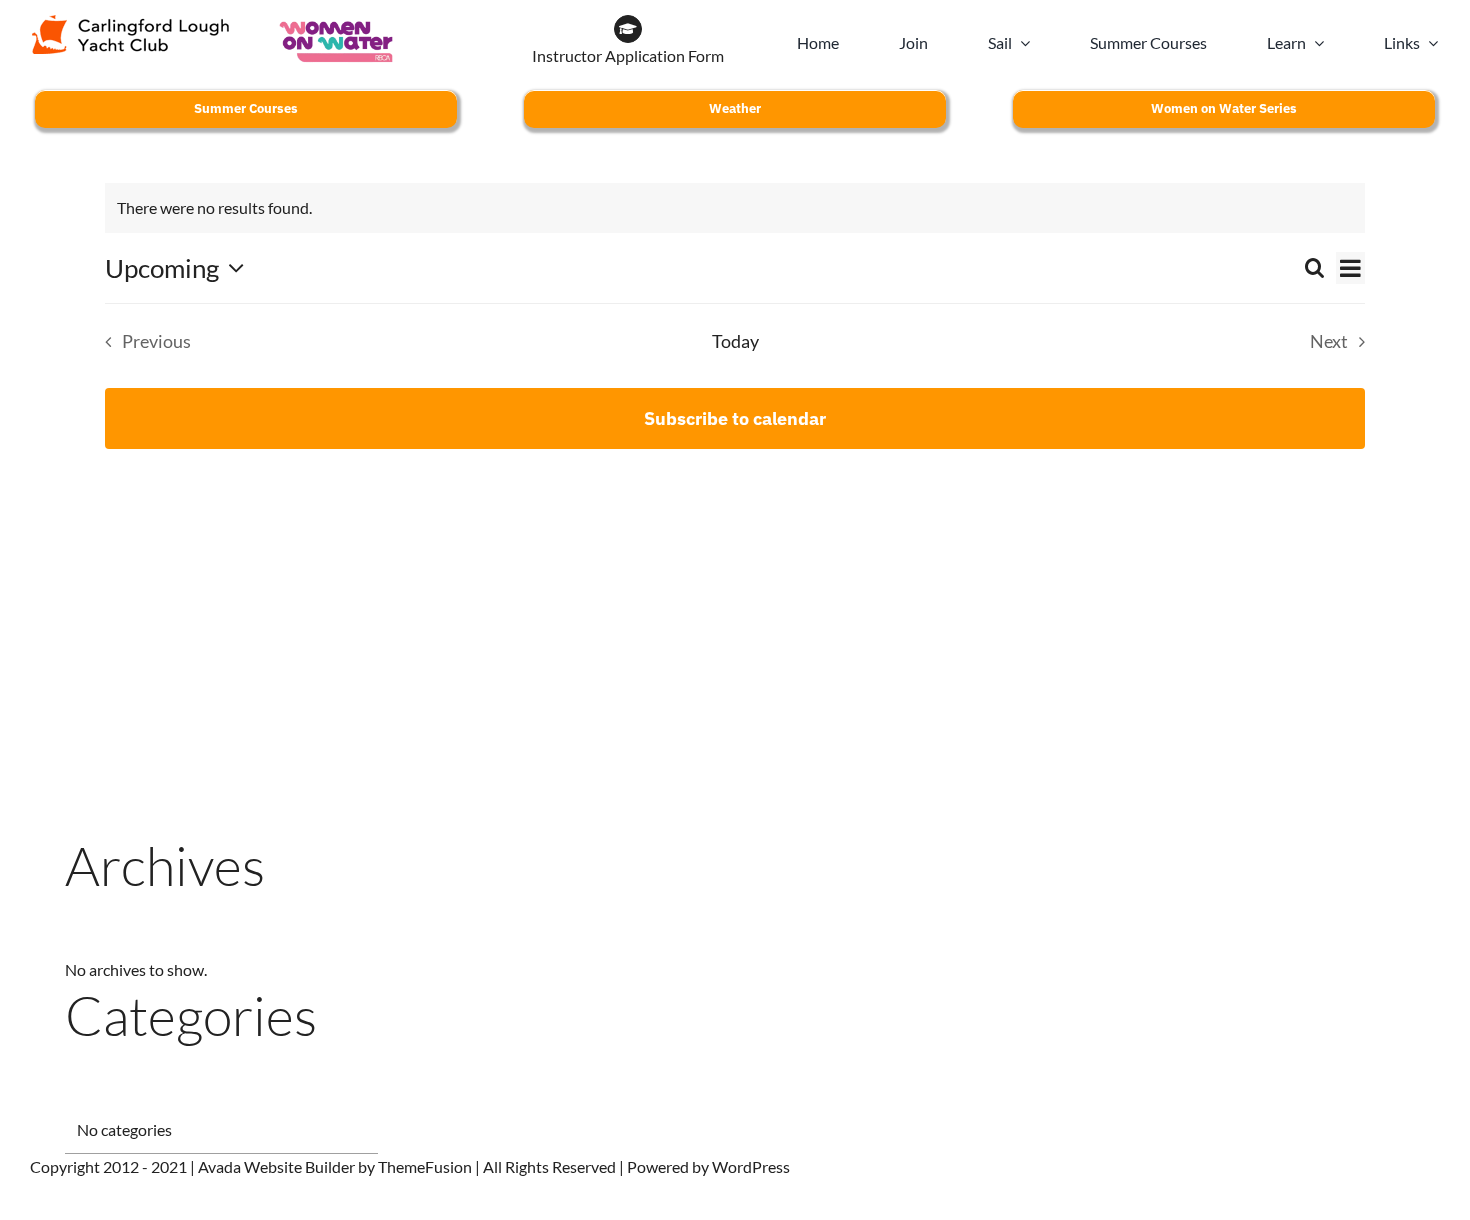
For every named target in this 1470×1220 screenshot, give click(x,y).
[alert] (735, 208)
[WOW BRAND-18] (336, 22)
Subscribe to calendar (735, 418)
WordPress (751, 1166)
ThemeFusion (425, 1166)
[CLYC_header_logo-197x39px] (130, 22)
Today (735, 341)
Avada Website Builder (276, 1166)
